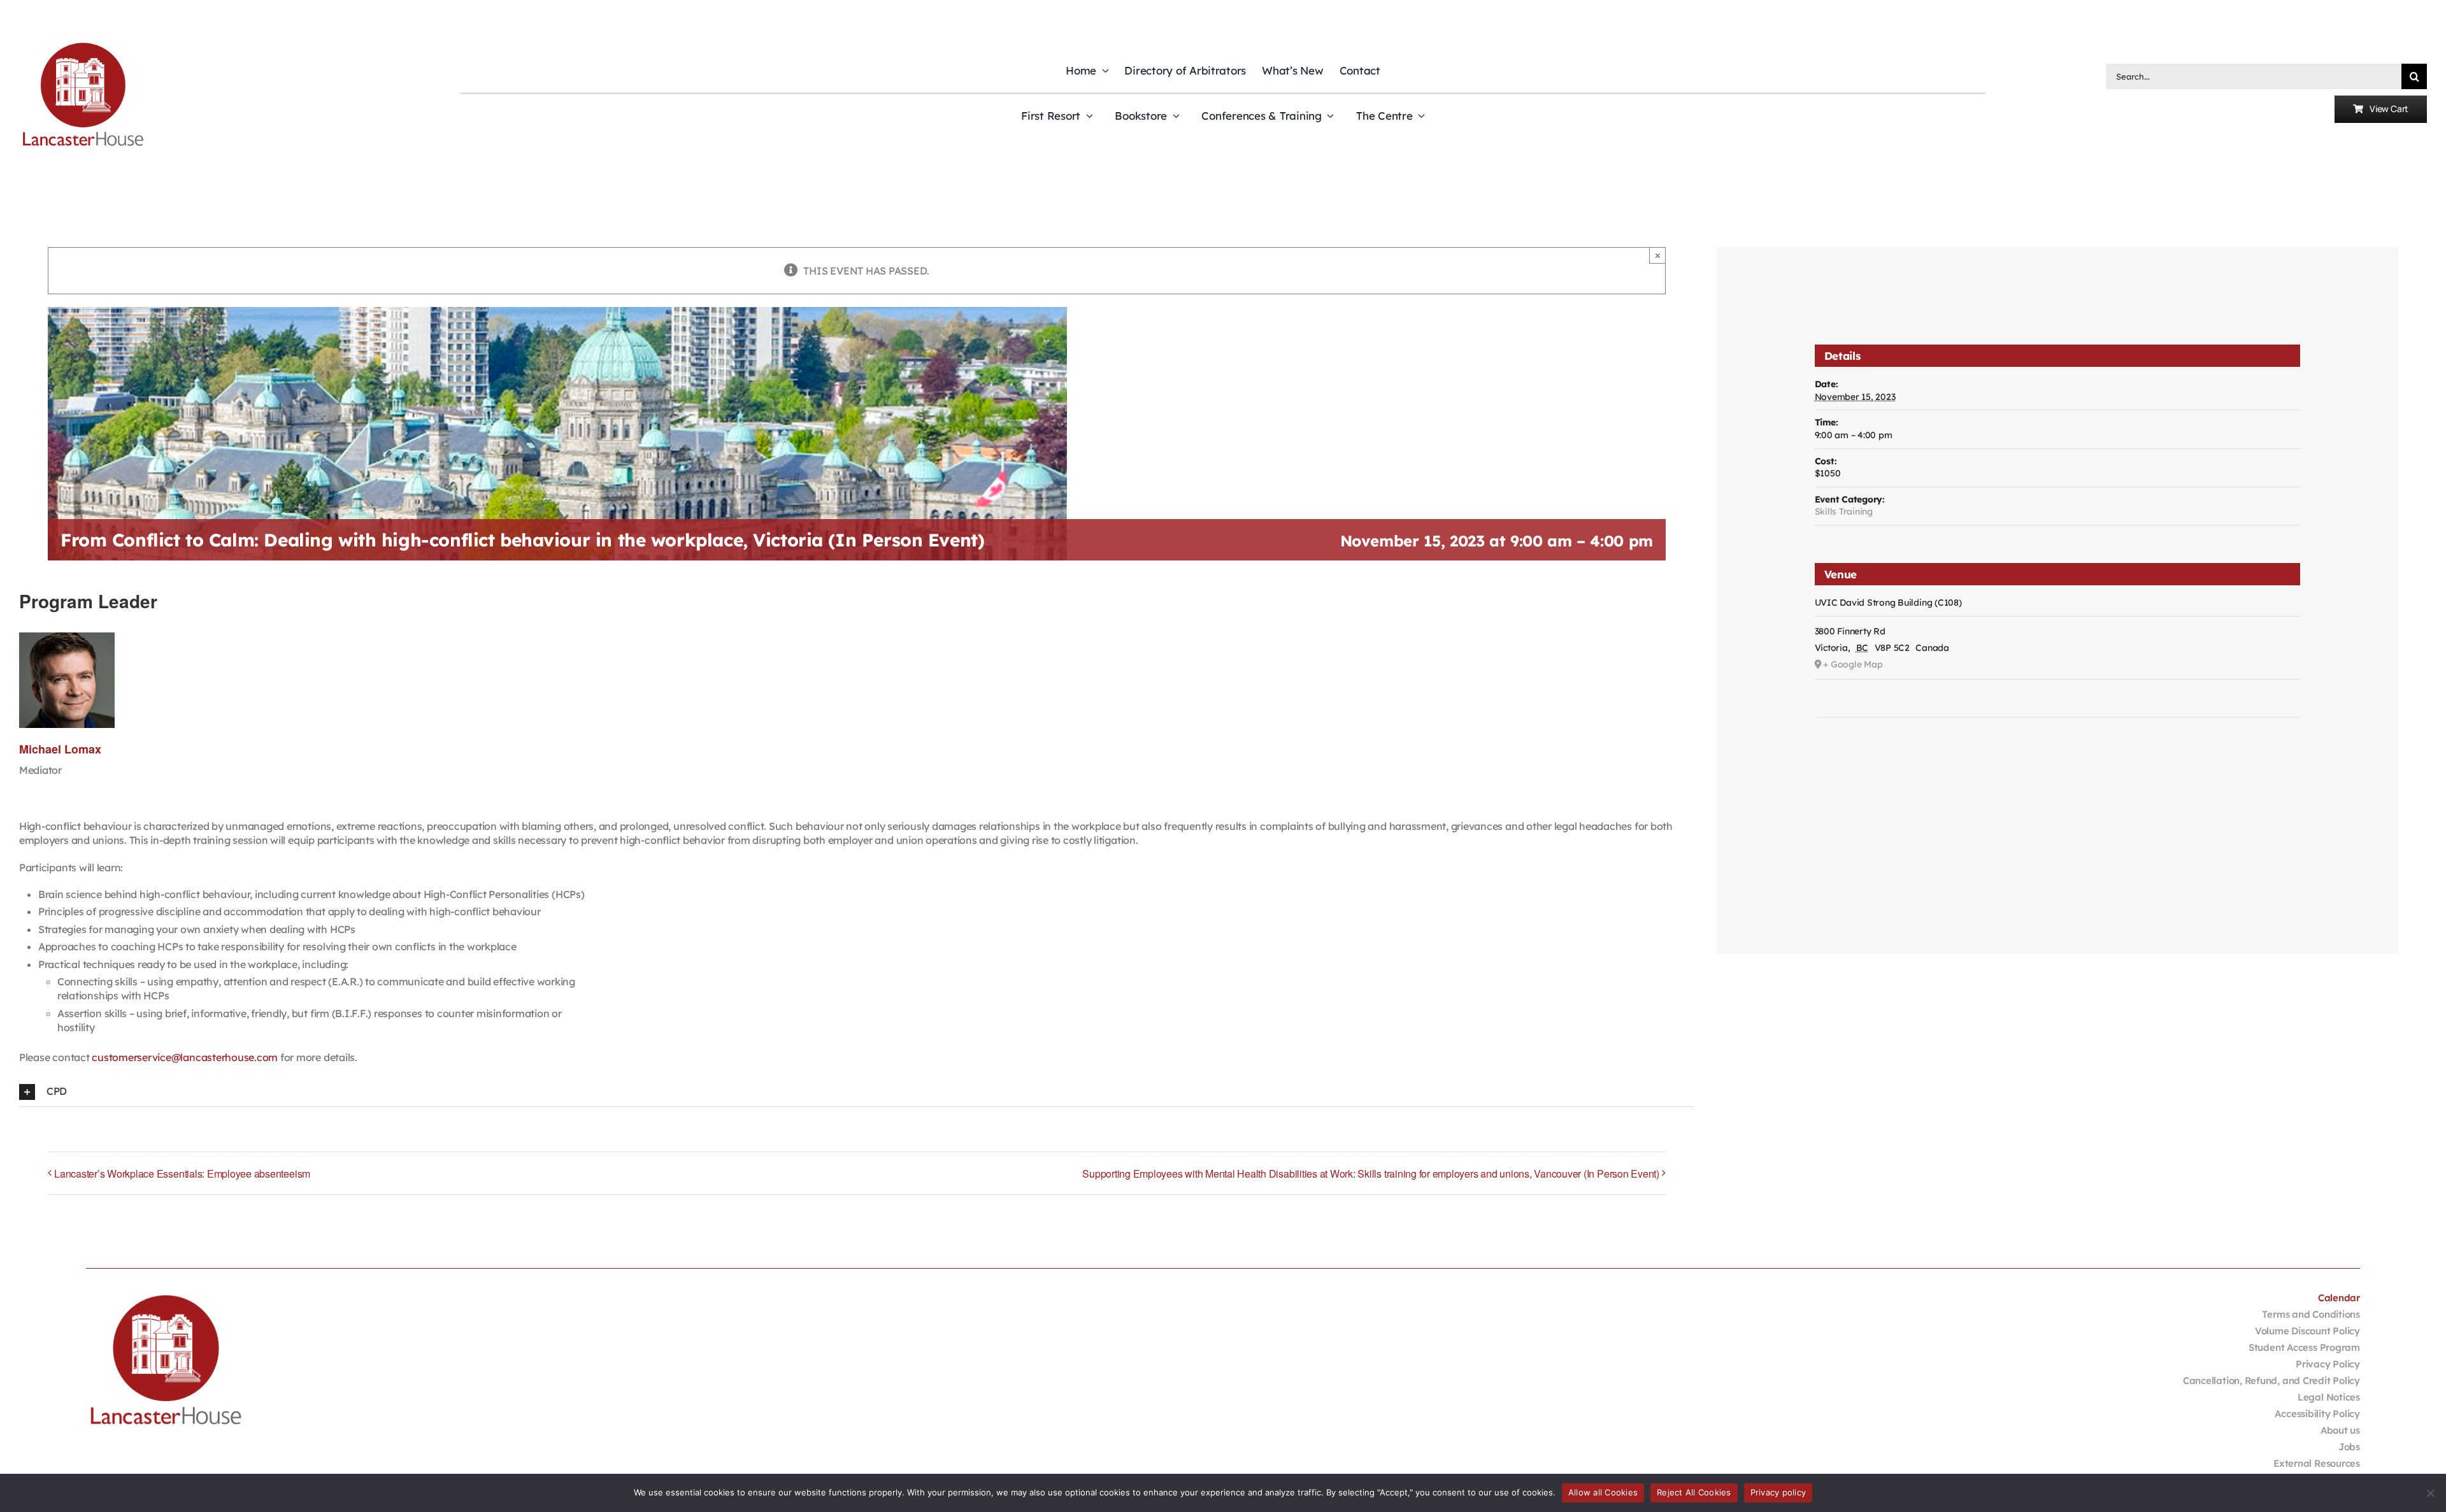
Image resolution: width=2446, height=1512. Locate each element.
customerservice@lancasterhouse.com (185, 1057)
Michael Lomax (60, 749)
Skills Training (1844, 511)
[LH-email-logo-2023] (83, 45)
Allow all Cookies (1603, 1492)
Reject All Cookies (1694, 1492)
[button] (857, 1092)
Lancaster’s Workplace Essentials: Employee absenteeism (182, 1173)
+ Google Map (1853, 664)
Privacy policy (1778, 1492)
